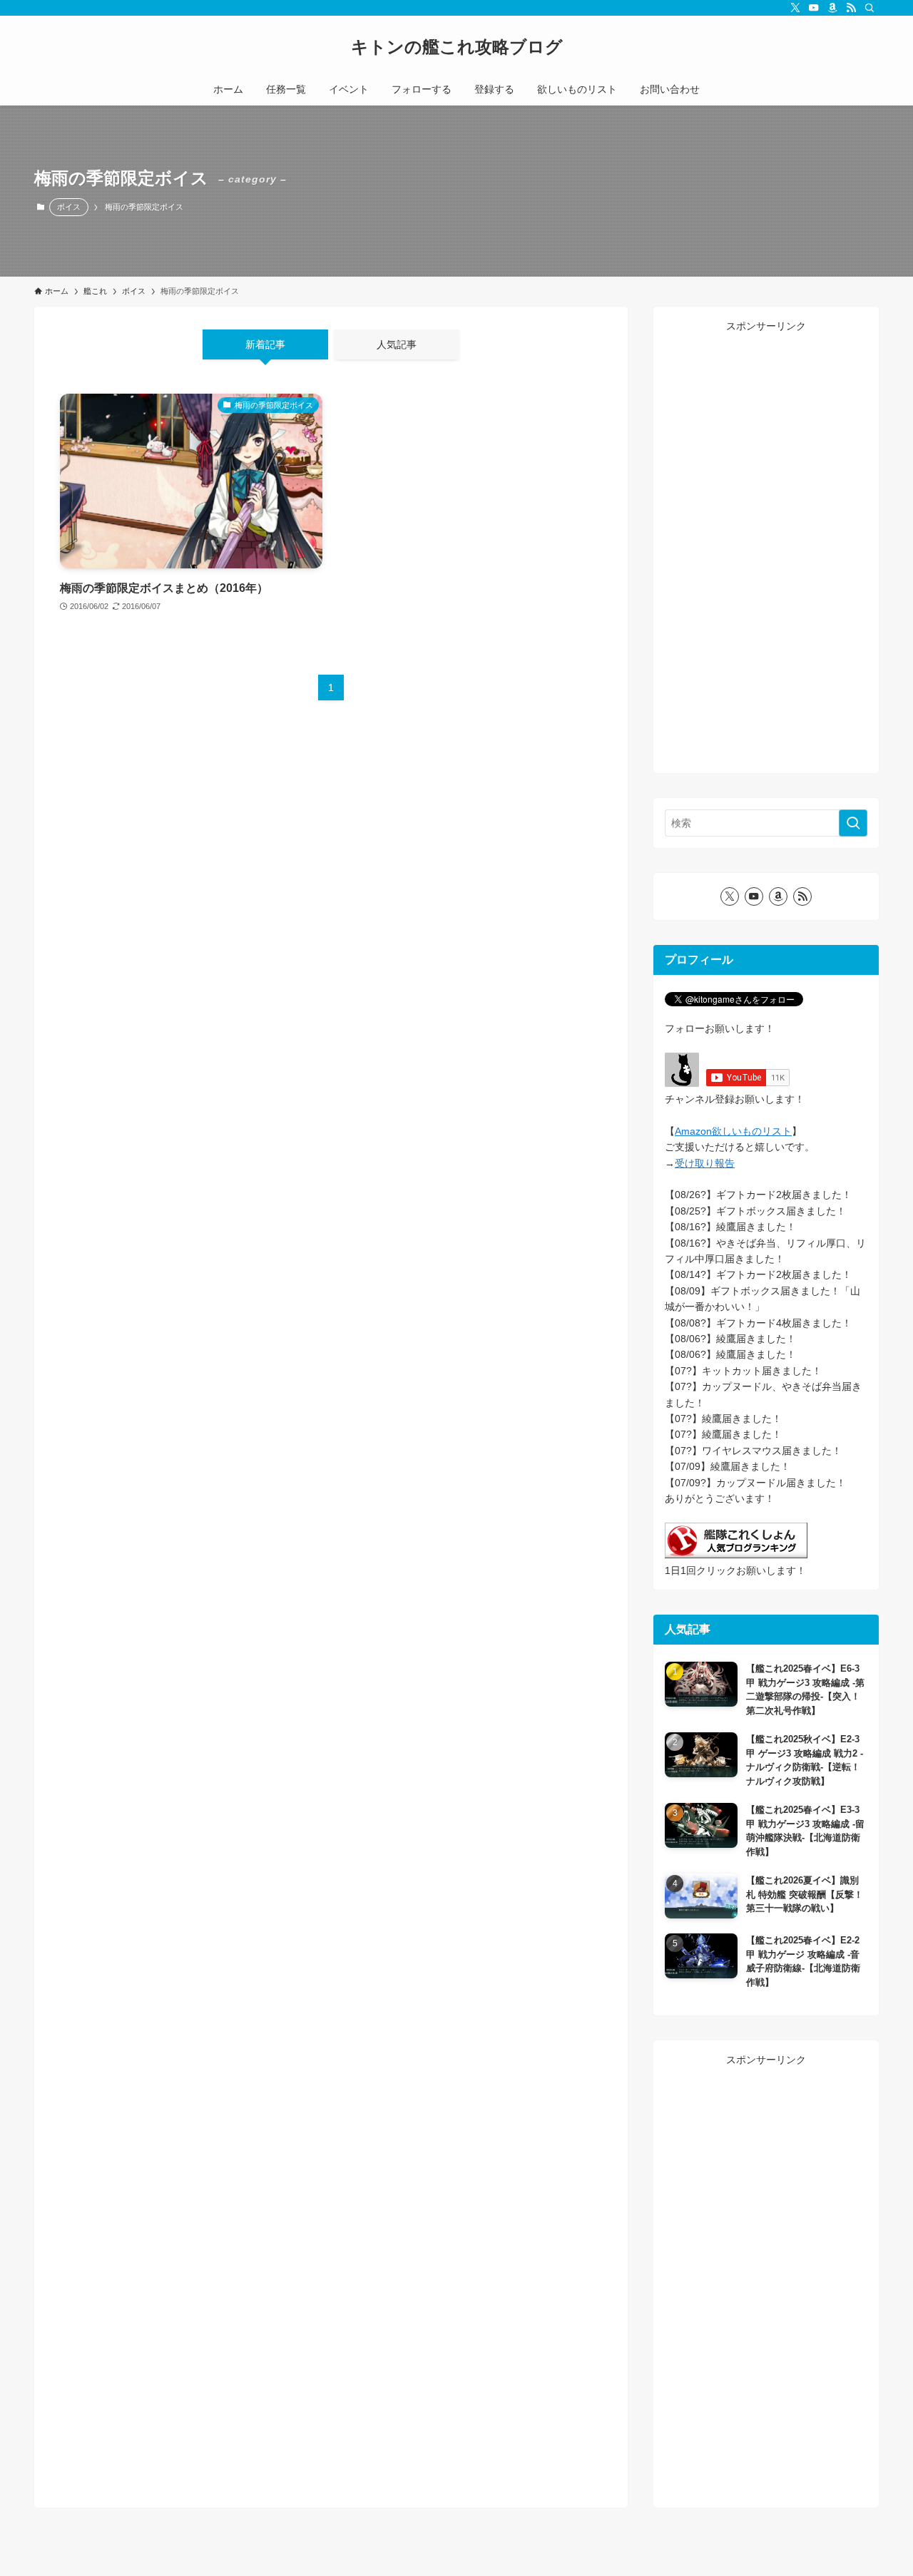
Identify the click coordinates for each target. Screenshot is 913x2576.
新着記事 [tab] (265, 344)
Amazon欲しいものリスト (733, 1131)
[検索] (869, 8)
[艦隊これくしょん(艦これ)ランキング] (736, 1555)
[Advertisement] (766, 548)
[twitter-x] (795, 8)
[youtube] (814, 8)
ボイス (69, 207)
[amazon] (832, 8)
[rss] (851, 8)
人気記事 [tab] (397, 344)
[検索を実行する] (853, 823)
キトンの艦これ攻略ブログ (457, 47)
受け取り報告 (705, 1163)
